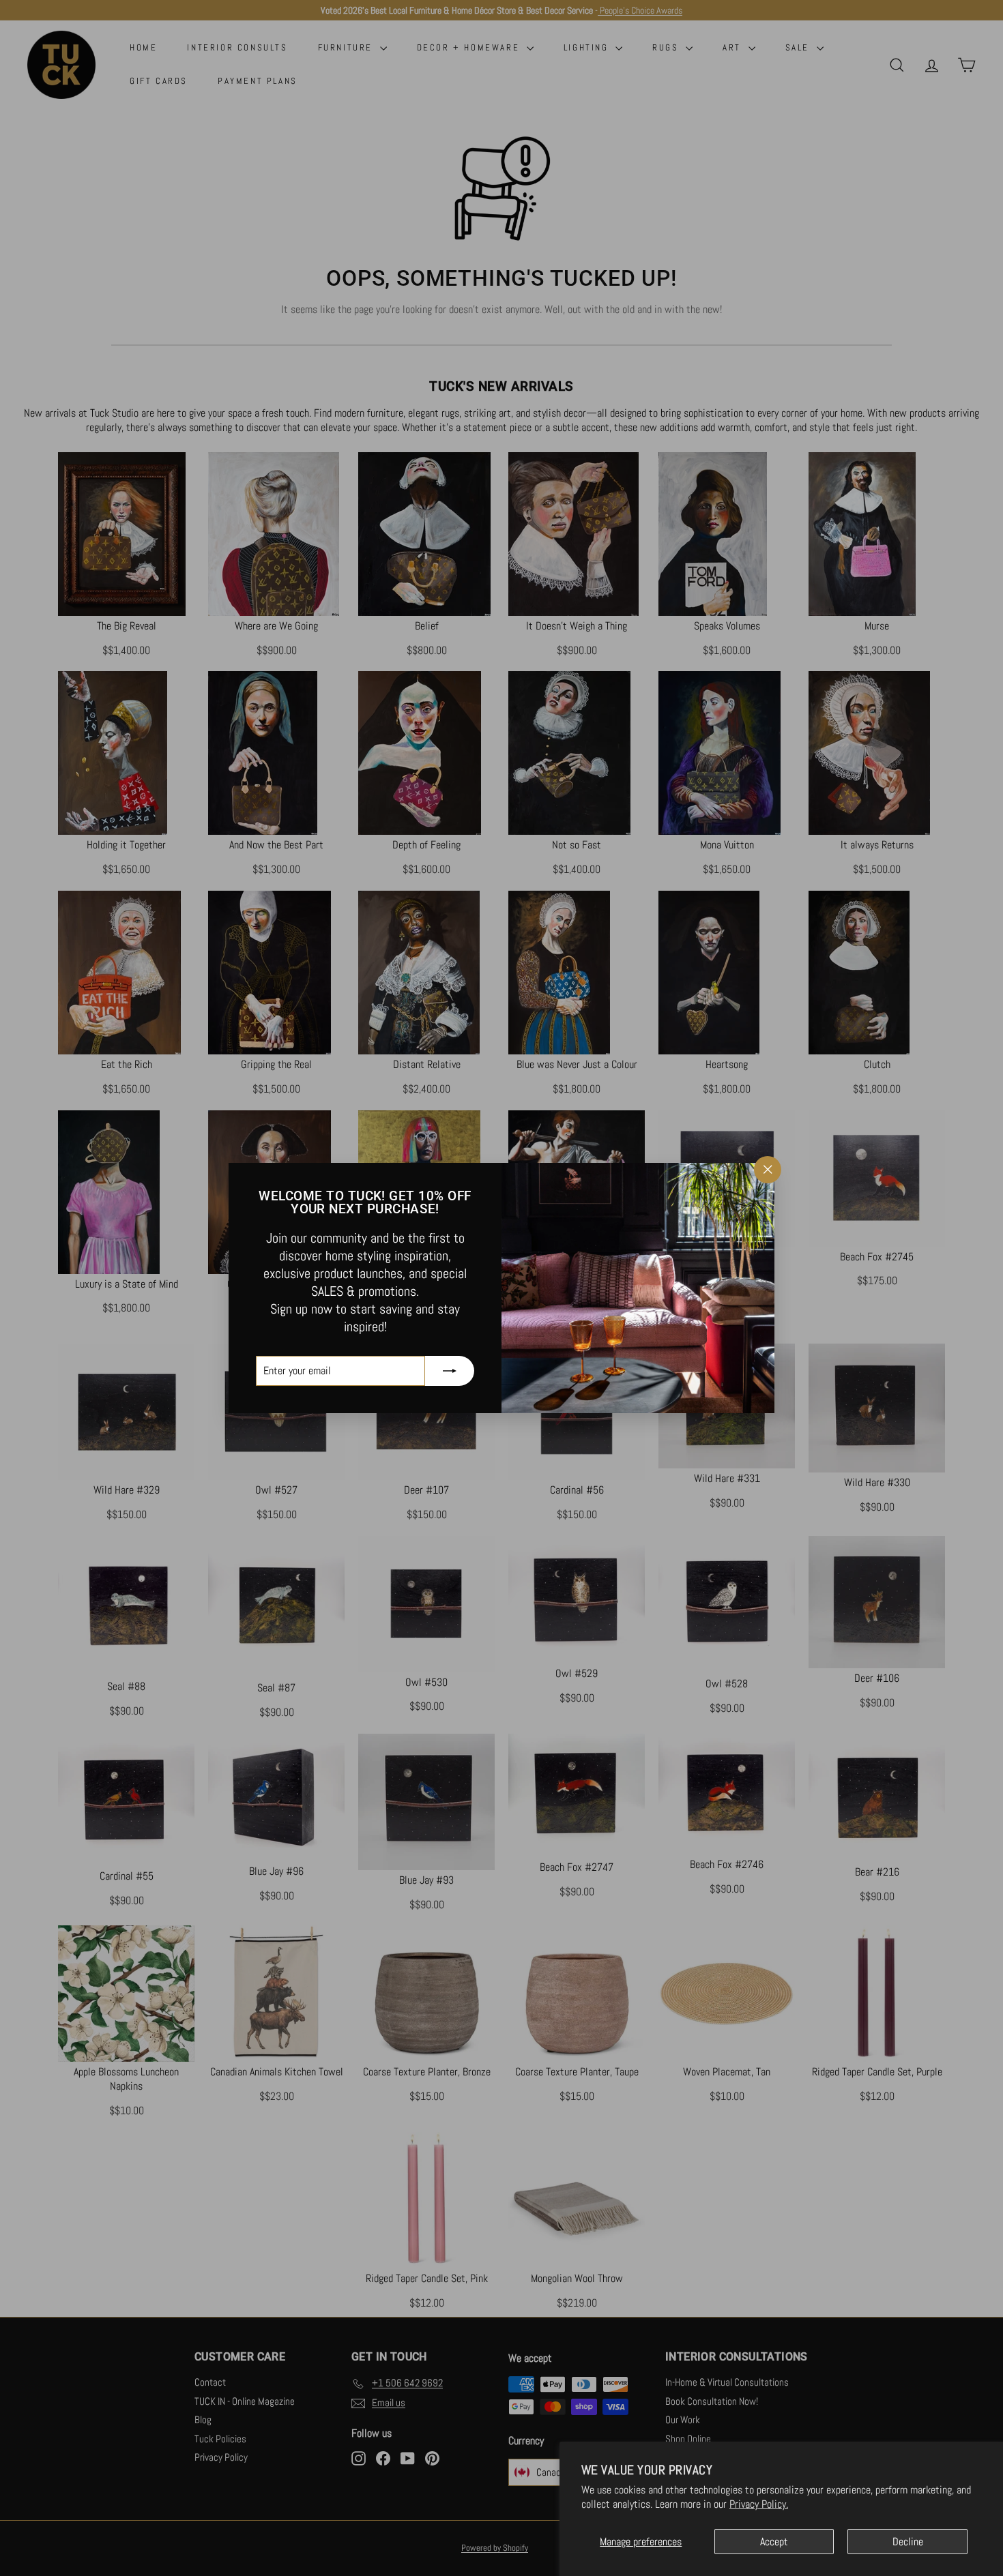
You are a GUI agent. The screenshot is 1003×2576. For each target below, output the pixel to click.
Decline (908, 2542)
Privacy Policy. (759, 2504)
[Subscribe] (450, 1371)
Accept (774, 2542)
